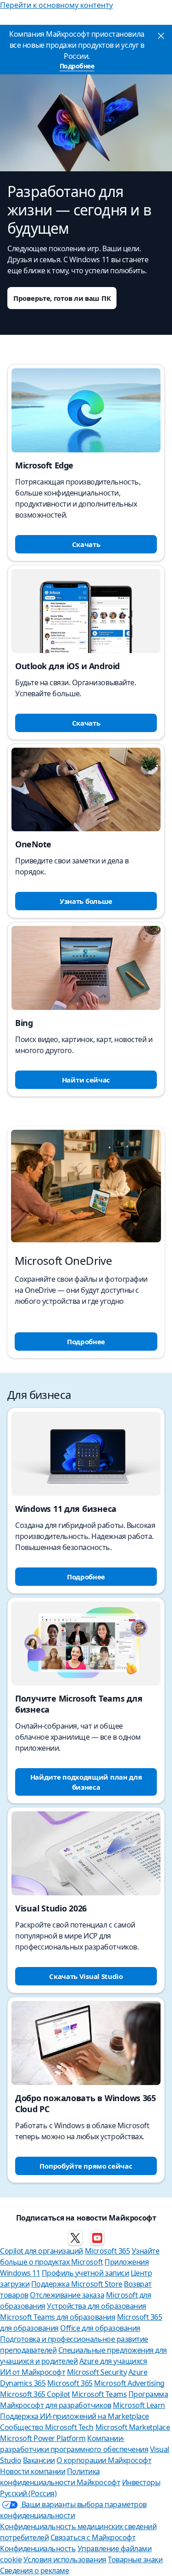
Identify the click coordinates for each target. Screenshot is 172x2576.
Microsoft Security (97, 2372)
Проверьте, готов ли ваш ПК (62, 298)
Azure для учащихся (113, 2361)
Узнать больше (86, 901)
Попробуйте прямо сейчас (86, 2166)
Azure (138, 2372)
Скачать (86, 544)
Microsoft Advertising (129, 2383)
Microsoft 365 (108, 2251)
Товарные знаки (135, 2559)
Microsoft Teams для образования (58, 2317)
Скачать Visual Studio (86, 1976)
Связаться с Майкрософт (93, 2537)
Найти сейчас (86, 1080)
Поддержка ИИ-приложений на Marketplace (75, 2416)
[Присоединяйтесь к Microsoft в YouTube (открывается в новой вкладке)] (97, 2238)
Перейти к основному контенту (56, 5)
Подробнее (77, 66)
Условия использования (65, 2559)
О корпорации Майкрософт (104, 2460)
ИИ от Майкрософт (33, 2372)
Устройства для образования (97, 2306)
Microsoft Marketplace (133, 2427)
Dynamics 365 (23, 2383)
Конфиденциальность (38, 2548)
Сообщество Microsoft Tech (47, 2427)
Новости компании (33, 2471)
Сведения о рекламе (34, 2570)
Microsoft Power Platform (43, 2438)
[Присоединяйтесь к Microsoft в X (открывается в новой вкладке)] (75, 2238)
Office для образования (100, 2328)
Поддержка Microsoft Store (77, 2284)
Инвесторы (141, 2482)
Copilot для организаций (42, 2251)
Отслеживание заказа (67, 2295)
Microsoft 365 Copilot (35, 2394)
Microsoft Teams (99, 2394)
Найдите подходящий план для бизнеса (86, 1782)
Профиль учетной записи (85, 2273)
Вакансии (39, 2460)
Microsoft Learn (139, 2405)
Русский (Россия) (28, 2493)
